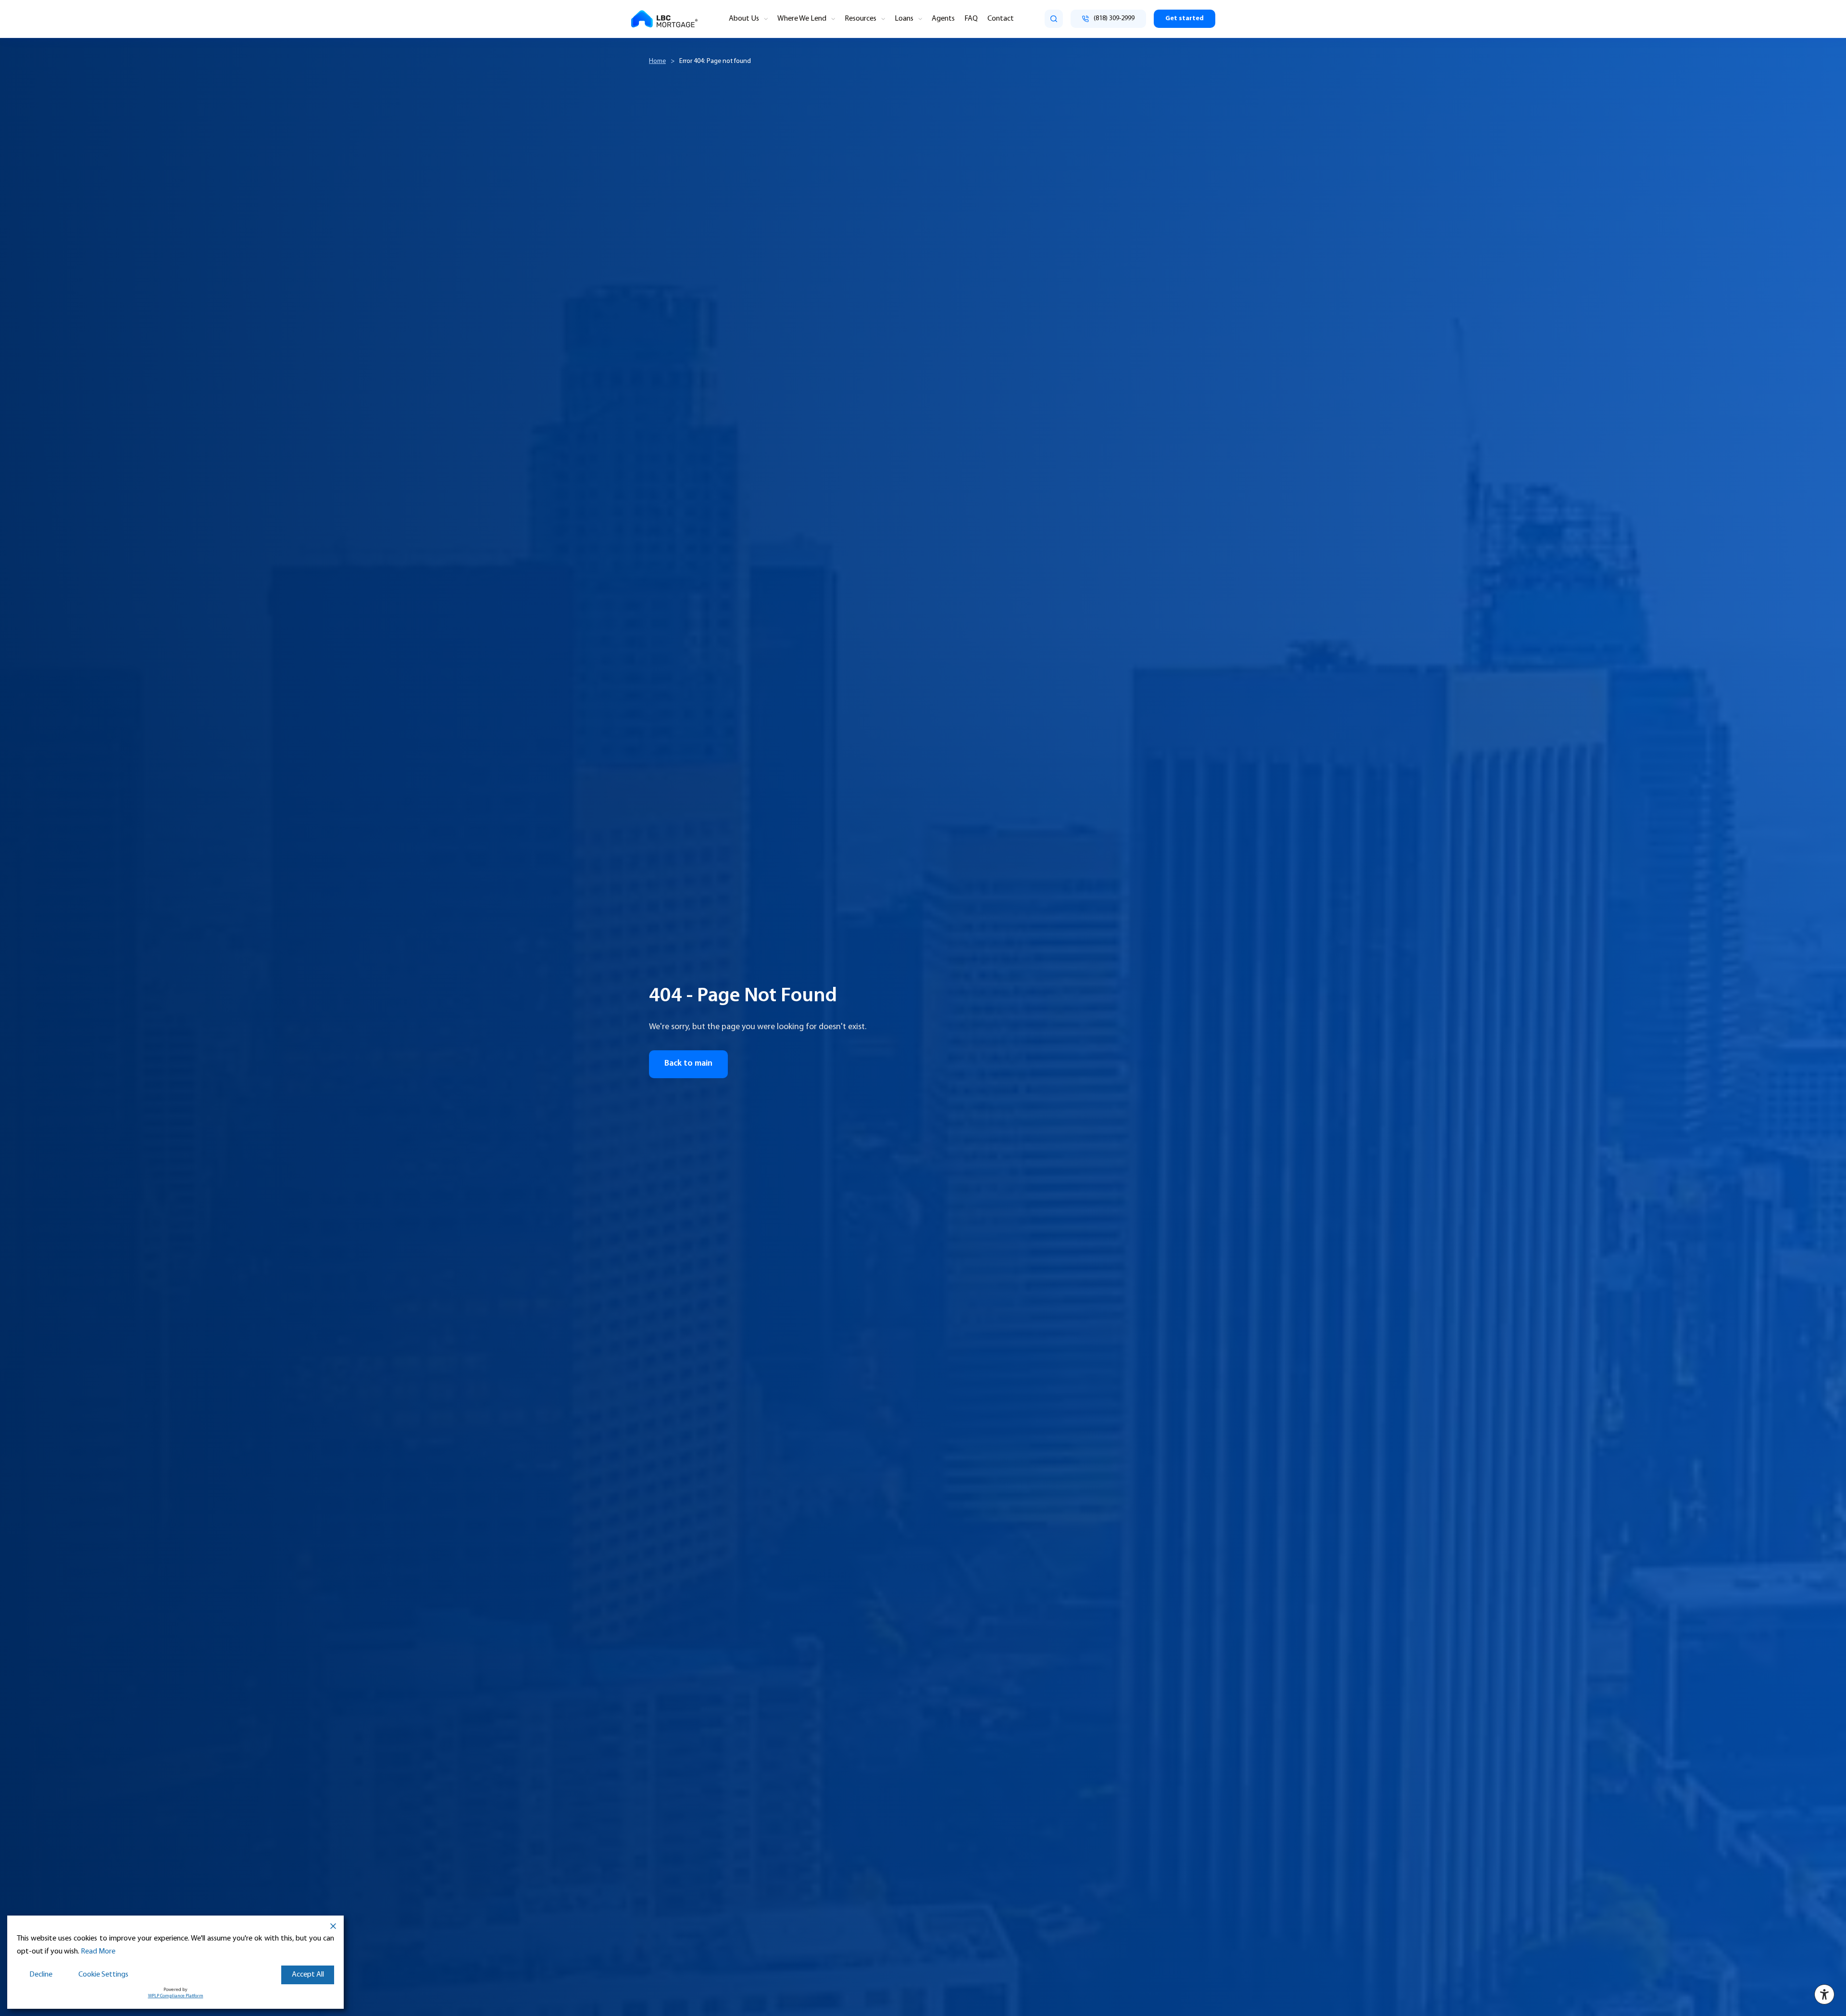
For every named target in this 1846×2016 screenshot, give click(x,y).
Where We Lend (802, 19)
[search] (1054, 19)
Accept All (308, 1975)
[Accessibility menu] (1824, 1994)
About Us (744, 19)
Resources (861, 19)
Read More (98, 1952)
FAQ (971, 19)
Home (657, 61)
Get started (1185, 19)
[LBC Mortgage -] (664, 19)
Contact (1001, 19)
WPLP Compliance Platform (176, 1996)
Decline (41, 1975)
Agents (943, 19)
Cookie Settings (103, 1975)
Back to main (688, 1064)
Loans (904, 19)
